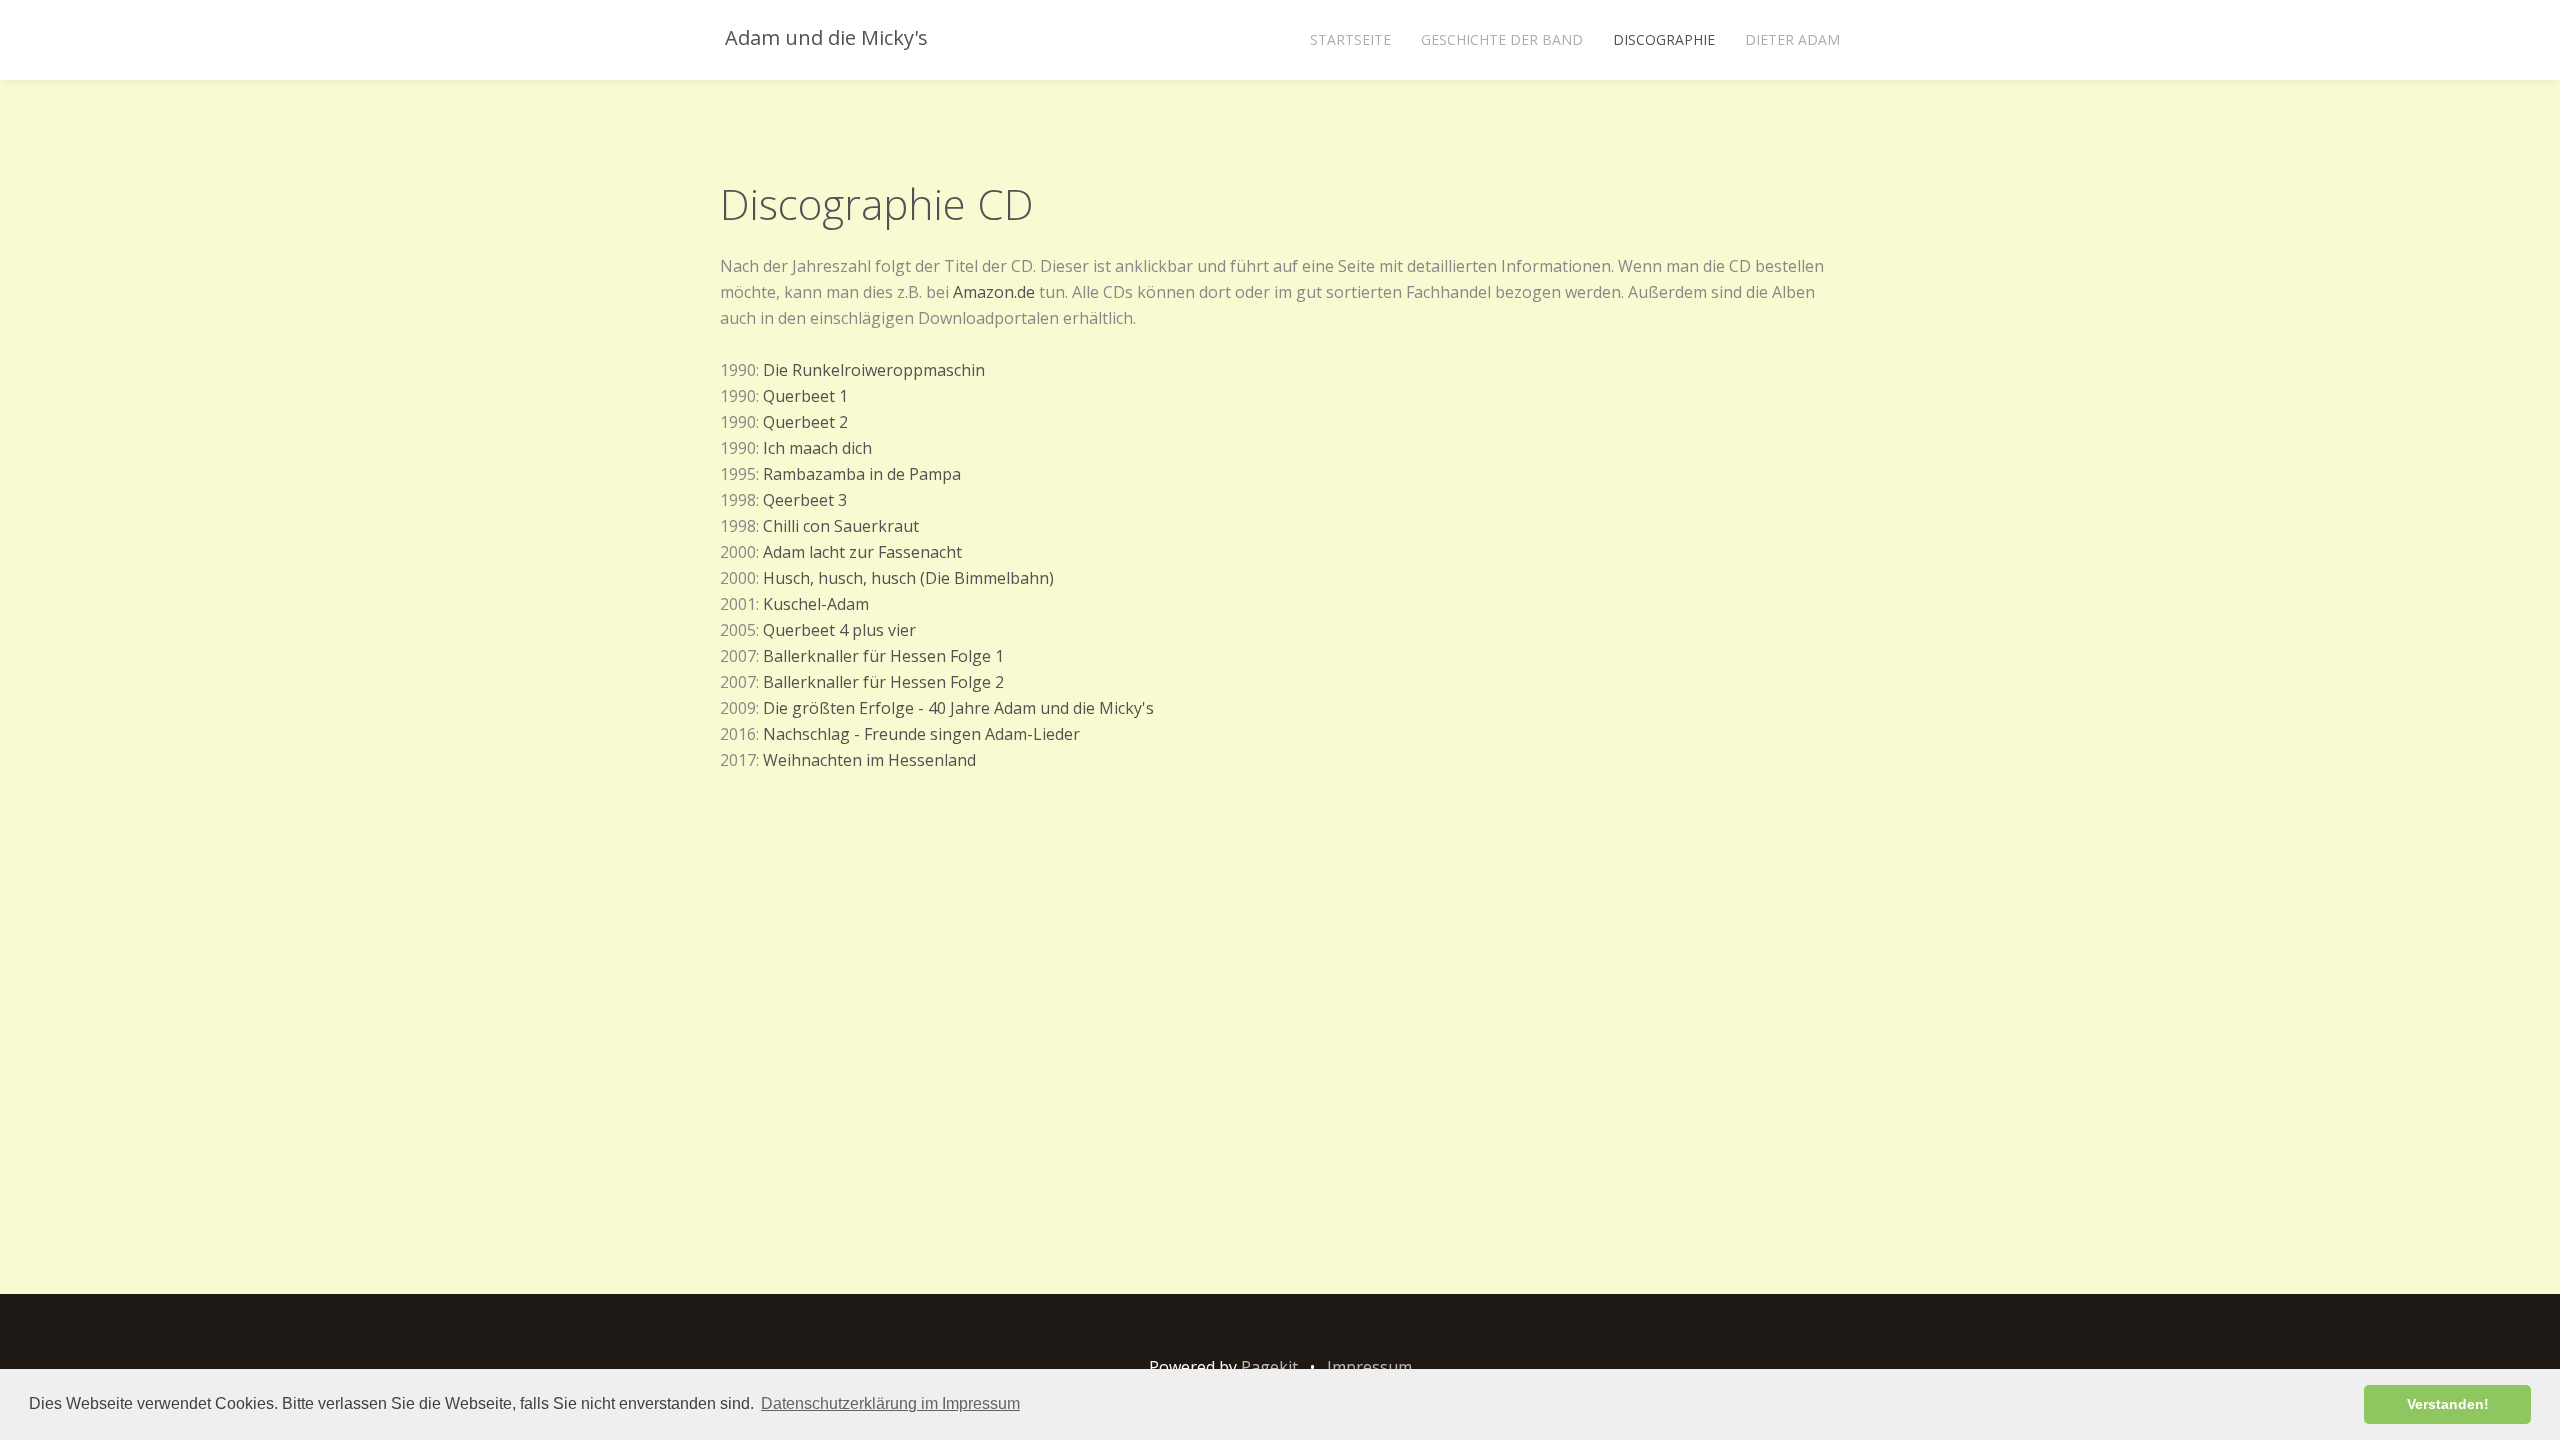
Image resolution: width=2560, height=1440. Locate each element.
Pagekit (1269, 1367)
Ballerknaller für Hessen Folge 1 (883, 656)
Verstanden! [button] (2448, 1404)
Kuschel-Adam (816, 604)
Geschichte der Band (1502, 39)
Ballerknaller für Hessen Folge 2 (883, 682)
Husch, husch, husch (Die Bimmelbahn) (908, 578)
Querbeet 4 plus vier (839, 630)
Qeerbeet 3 (805, 500)
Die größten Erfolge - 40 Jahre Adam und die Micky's (958, 708)
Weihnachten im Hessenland (869, 760)
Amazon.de (994, 292)
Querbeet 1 (805, 396)
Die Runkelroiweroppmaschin (874, 370)
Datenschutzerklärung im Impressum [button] (890, 1403)
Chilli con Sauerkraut (841, 526)
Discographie (1664, 39)
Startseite (1350, 39)
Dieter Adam (1792, 39)
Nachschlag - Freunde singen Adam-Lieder (921, 734)
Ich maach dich (817, 448)
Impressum (1369, 1367)
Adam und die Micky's (824, 37)
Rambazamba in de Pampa (862, 474)
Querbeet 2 (805, 422)
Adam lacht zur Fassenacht (862, 552)
